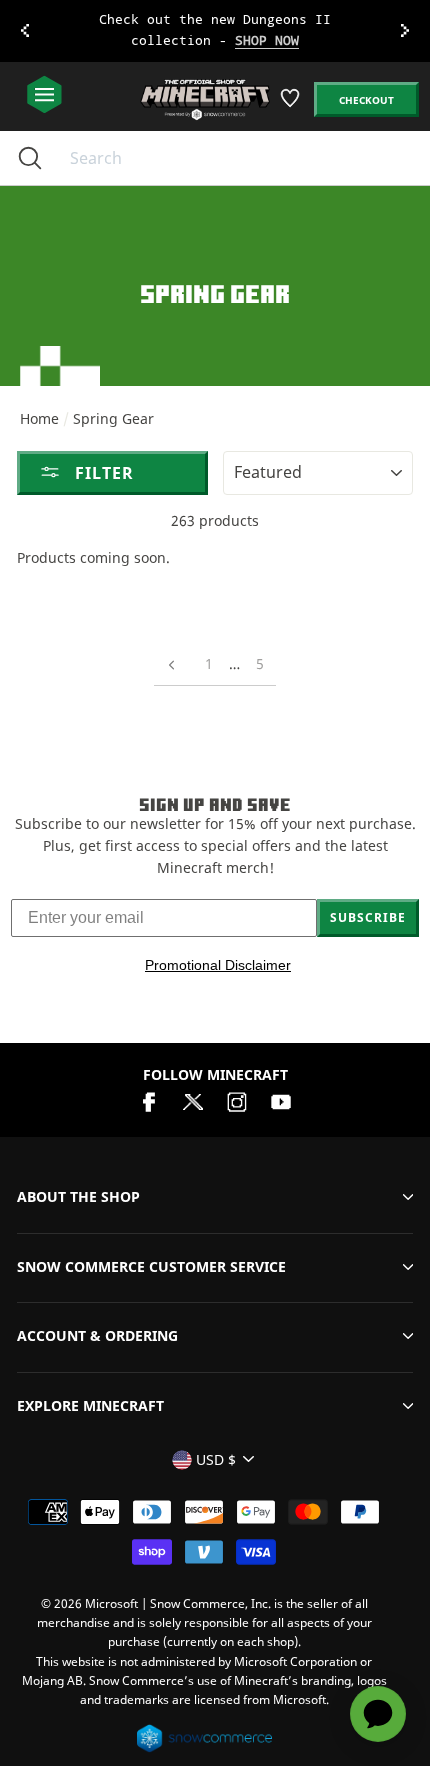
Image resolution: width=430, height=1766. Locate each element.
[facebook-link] (149, 1100)
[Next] (405, 31)
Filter (102, 473)
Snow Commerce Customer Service (151, 1266)
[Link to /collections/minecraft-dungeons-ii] (215, 31)
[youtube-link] (281, 1100)
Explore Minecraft (90, 1405)
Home (39, 418)
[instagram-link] (237, 1100)
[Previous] (25, 31)
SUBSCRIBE (368, 917)
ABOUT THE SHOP (78, 1196)
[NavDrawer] (44, 95)
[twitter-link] (193, 1100)
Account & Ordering (97, 1335)
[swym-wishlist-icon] (291, 105)
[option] (215, 31)
